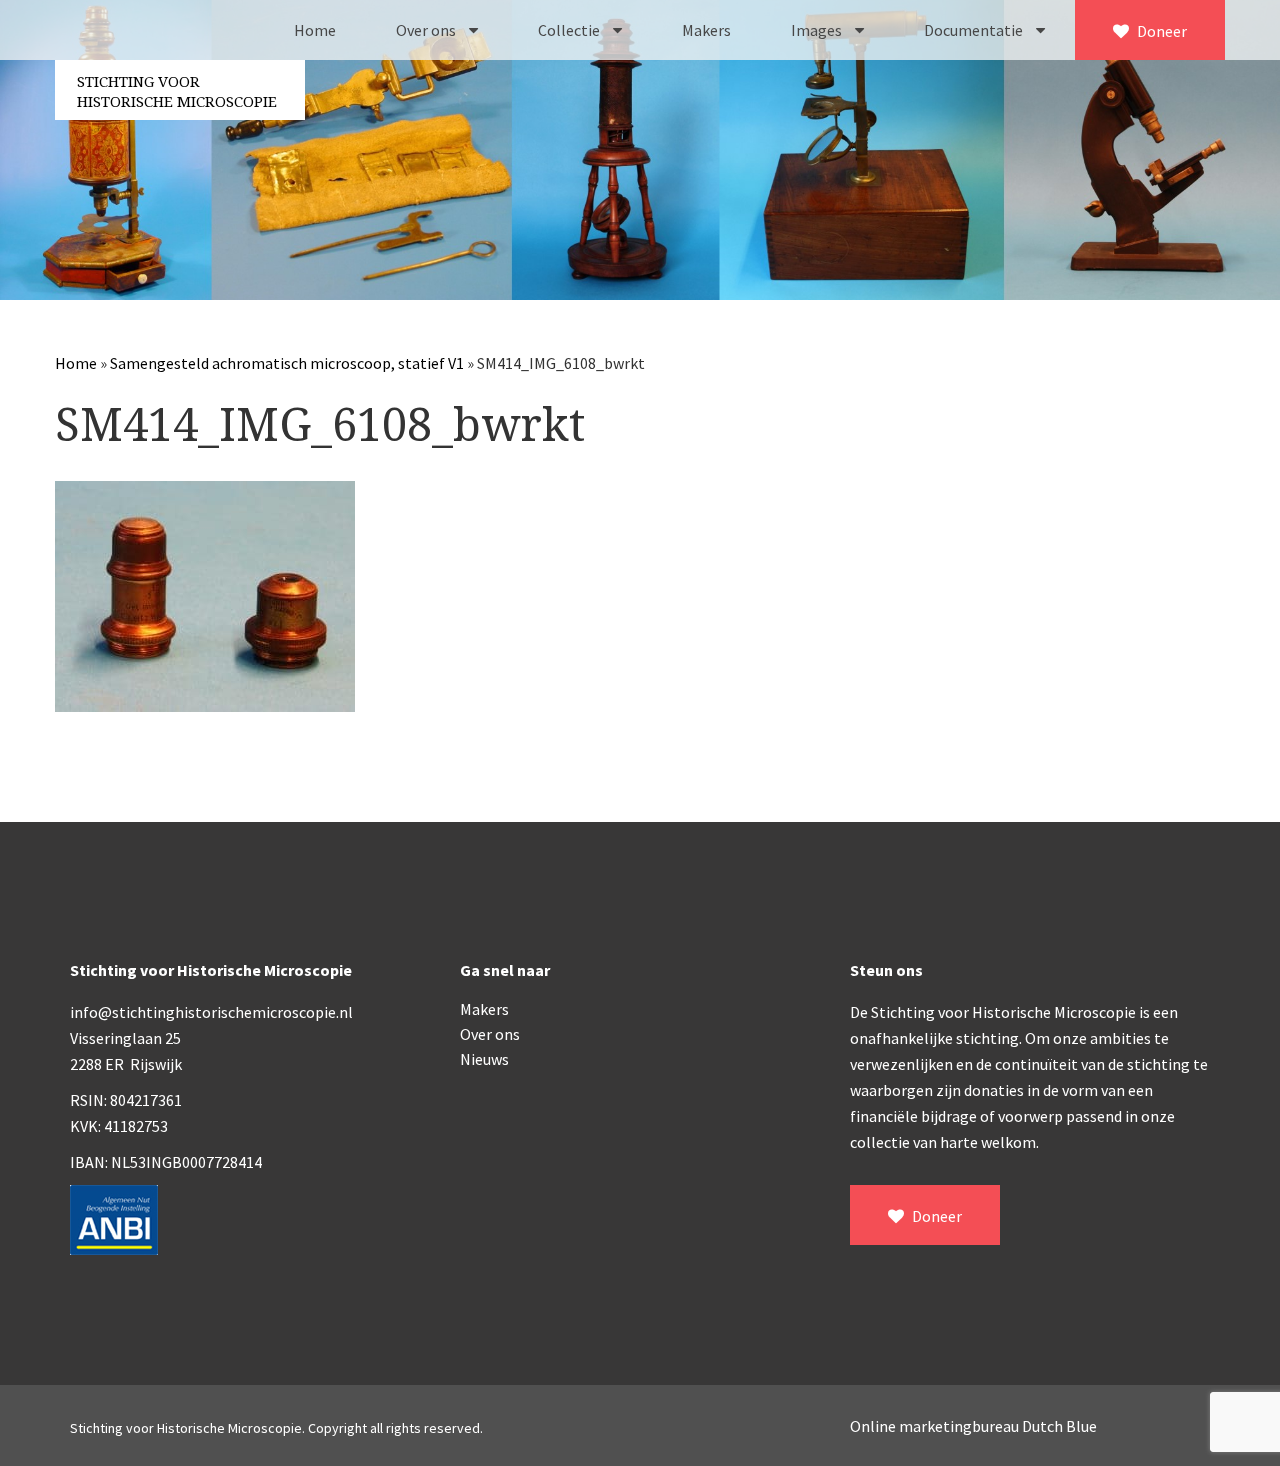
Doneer (1160, 31)
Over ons (427, 30)
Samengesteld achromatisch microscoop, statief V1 (287, 363)
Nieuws (484, 1059)
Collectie (570, 30)
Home (315, 30)
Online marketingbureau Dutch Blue (973, 1426)
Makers (706, 30)
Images (818, 30)
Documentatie (975, 30)
